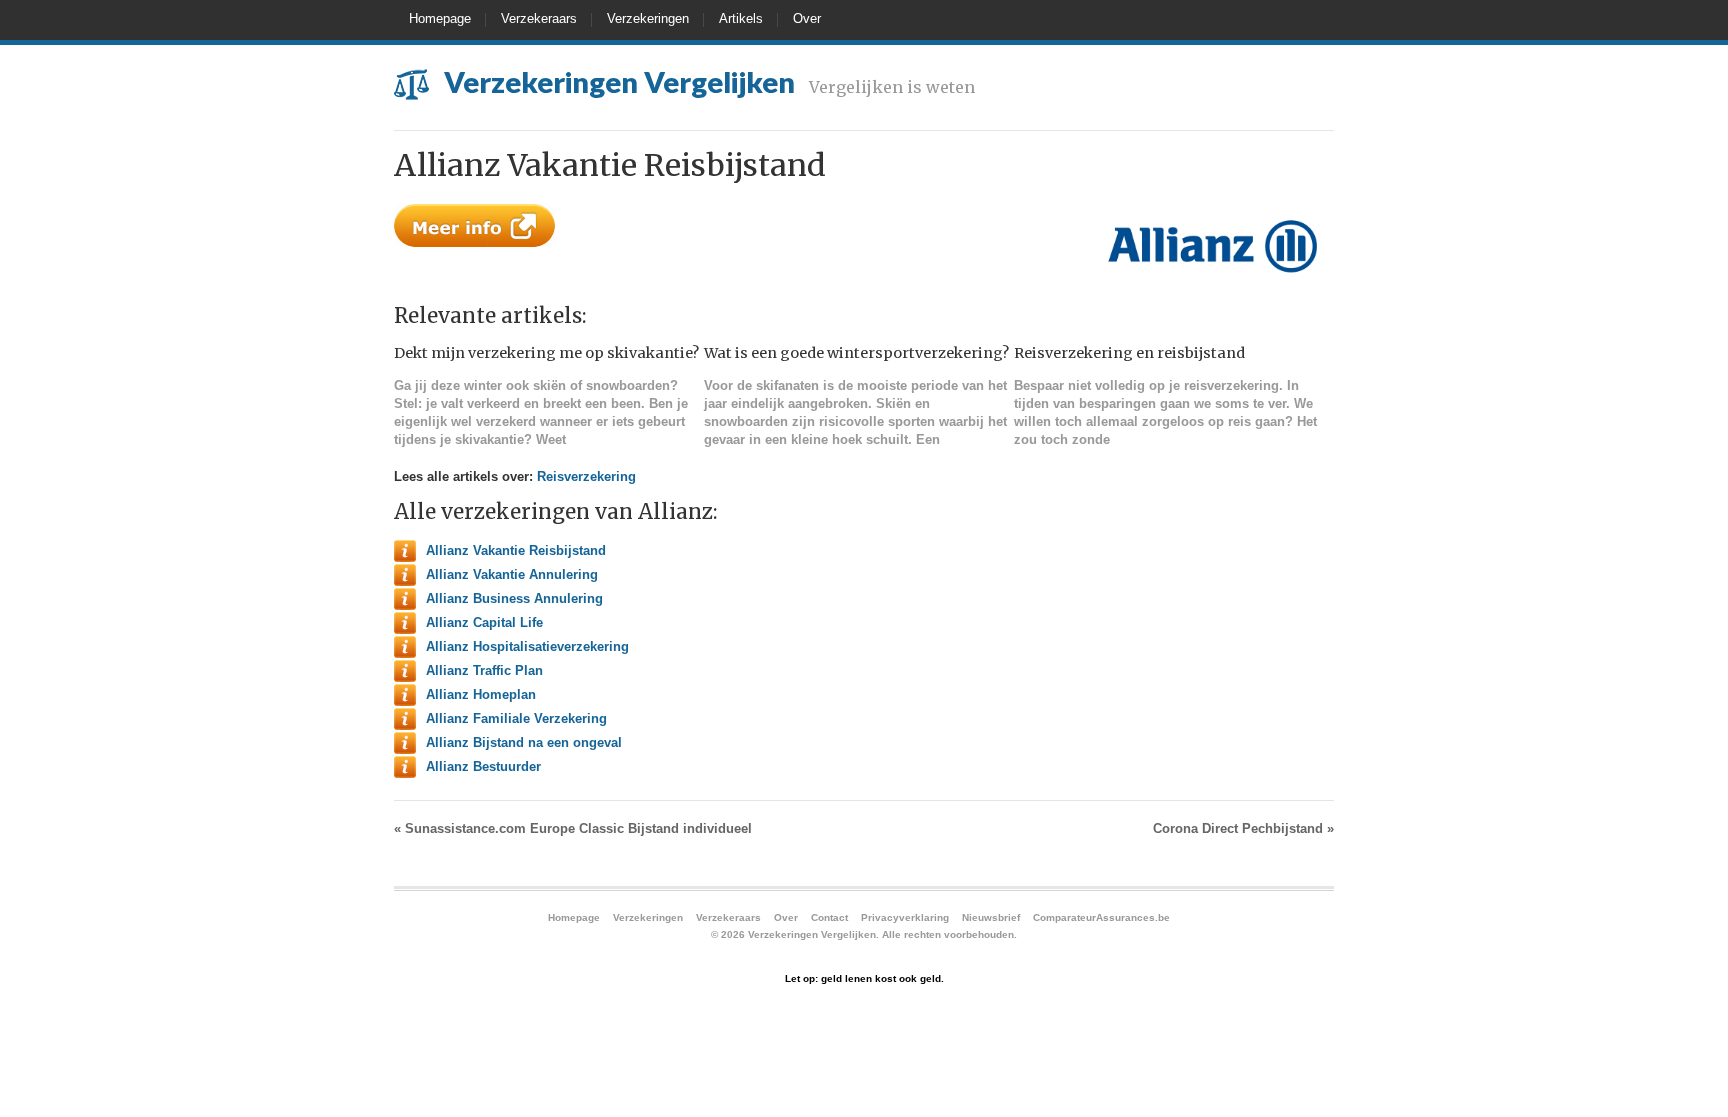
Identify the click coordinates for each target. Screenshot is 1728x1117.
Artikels (741, 18)
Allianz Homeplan (481, 694)
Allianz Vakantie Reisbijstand (516, 550)
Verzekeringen (648, 18)
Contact (829, 917)
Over (807, 18)
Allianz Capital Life (484, 622)
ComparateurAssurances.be (1101, 917)
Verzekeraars (539, 18)
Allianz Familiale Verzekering (516, 718)
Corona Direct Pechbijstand (1243, 828)
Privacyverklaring (905, 917)
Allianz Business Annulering (514, 598)
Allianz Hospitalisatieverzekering (527, 646)
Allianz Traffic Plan (484, 670)
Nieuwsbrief (991, 917)
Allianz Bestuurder (483, 766)
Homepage (440, 18)
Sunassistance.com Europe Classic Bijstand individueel (573, 828)
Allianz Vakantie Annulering (512, 574)
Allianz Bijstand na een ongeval (524, 742)
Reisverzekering (586, 476)
